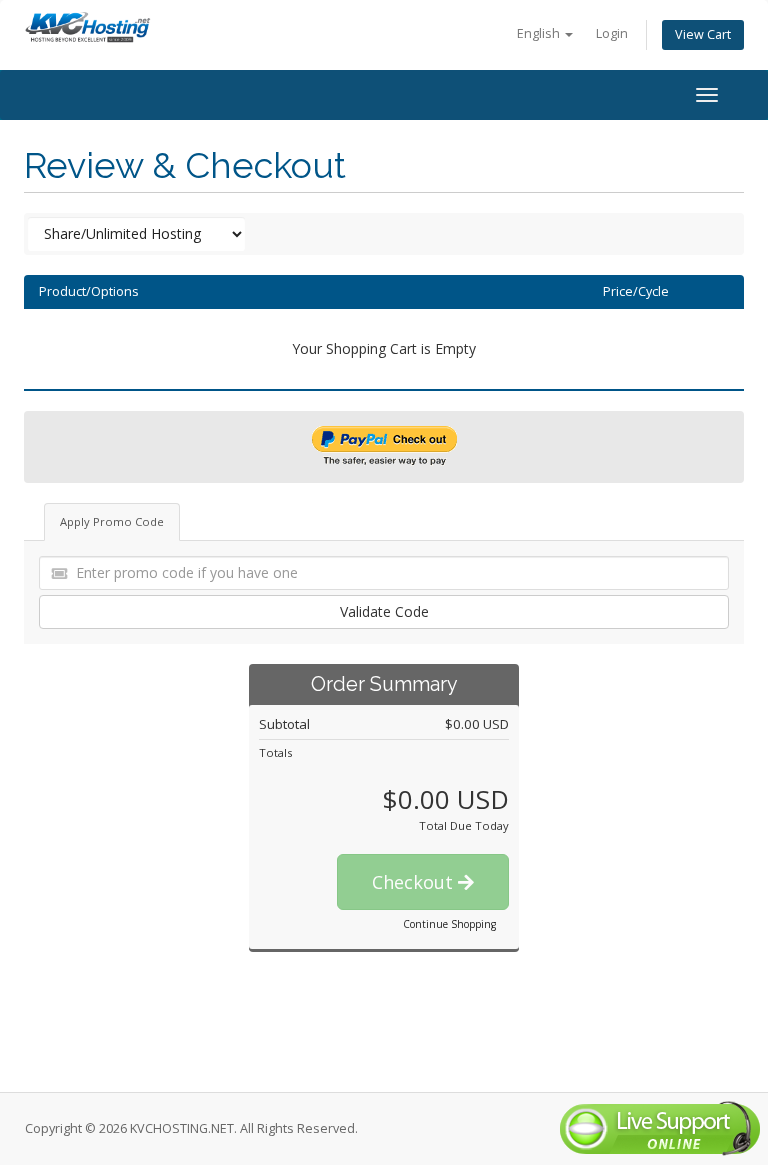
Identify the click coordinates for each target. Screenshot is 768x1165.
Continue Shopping (449, 924)
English (540, 33)
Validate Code (384, 611)
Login (612, 33)
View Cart (703, 34)
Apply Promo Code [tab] (112, 521)
